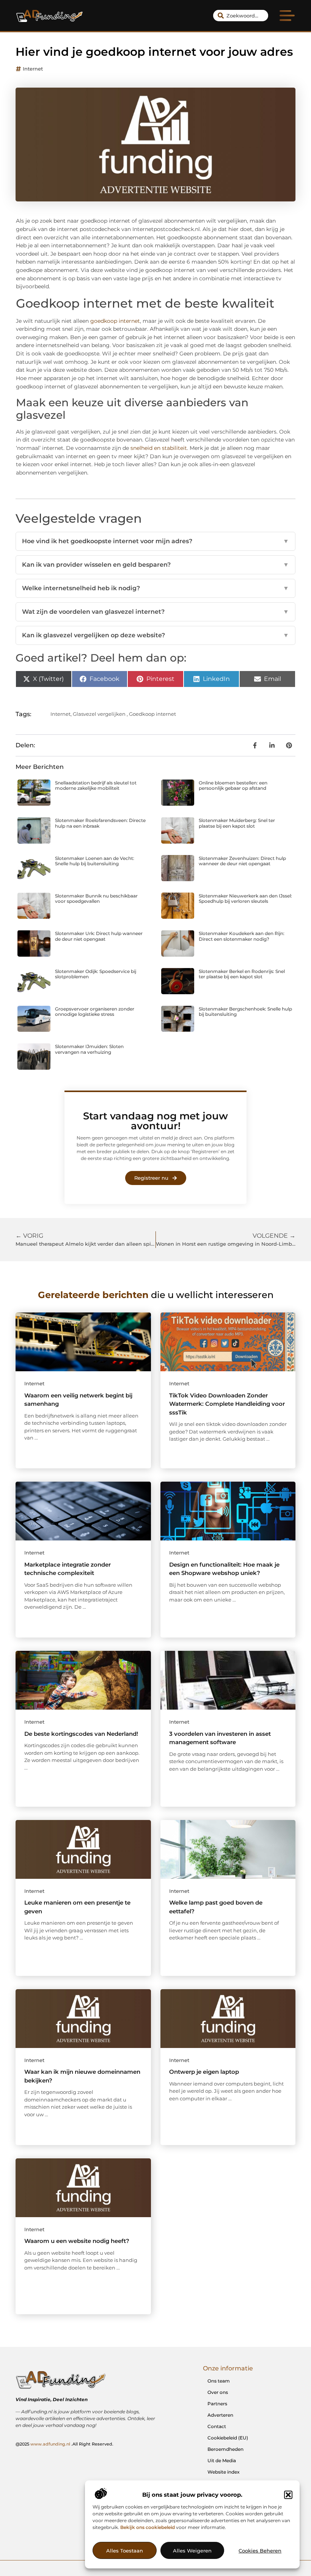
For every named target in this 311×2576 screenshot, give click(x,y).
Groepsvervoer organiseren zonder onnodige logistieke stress (95, 1011)
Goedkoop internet (152, 714)
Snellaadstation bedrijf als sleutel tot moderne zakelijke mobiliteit (96, 785)
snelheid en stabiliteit (159, 448)
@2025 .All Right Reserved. (64, 2444)
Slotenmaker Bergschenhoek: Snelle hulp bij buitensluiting (245, 1011)
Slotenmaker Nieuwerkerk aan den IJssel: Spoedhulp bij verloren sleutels (245, 898)
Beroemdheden (225, 2449)
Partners (217, 2404)
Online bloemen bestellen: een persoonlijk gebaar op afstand (233, 785)
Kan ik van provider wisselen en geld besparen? (155, 565)
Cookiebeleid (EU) (228, 2438)
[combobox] (241, 16)
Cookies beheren (260, 2551)
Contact (217, 2426)
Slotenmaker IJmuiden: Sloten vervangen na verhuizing (89, 1049)
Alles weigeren (192, 2551)
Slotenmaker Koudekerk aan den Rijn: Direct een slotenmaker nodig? (242, 936)
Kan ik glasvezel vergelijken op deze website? (155, 635)
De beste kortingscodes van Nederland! (81, 1734)
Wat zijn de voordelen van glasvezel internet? (155, 612)
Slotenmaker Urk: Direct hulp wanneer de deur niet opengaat (99, 936)
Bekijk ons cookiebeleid (148, 2527)
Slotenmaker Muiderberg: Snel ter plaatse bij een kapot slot (237, 823)
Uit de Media (222, 2460)
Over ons (218, 2392)
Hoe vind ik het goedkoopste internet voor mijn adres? (155, 541)
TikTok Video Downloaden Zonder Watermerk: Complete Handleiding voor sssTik (227, 1404)
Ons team (219, 2381)
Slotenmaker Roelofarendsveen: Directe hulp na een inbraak (100, 823)
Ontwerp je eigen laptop (204, 2072)
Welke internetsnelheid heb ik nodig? (155, 588)
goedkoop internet (115, 321)
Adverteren (220, 2415)
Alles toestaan (125, 2551)
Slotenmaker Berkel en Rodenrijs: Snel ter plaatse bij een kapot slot (242, 974)
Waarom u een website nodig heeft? (77, 2241)
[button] (288, 2495)
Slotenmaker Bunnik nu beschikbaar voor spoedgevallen (96, 898)
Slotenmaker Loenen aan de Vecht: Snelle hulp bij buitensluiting (95, 861)
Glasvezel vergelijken (99, 714)
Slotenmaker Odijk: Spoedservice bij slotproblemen (96, 974)
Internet (33, 69)
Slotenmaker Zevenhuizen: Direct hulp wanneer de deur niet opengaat (242, 861)
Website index (224, 2472)
